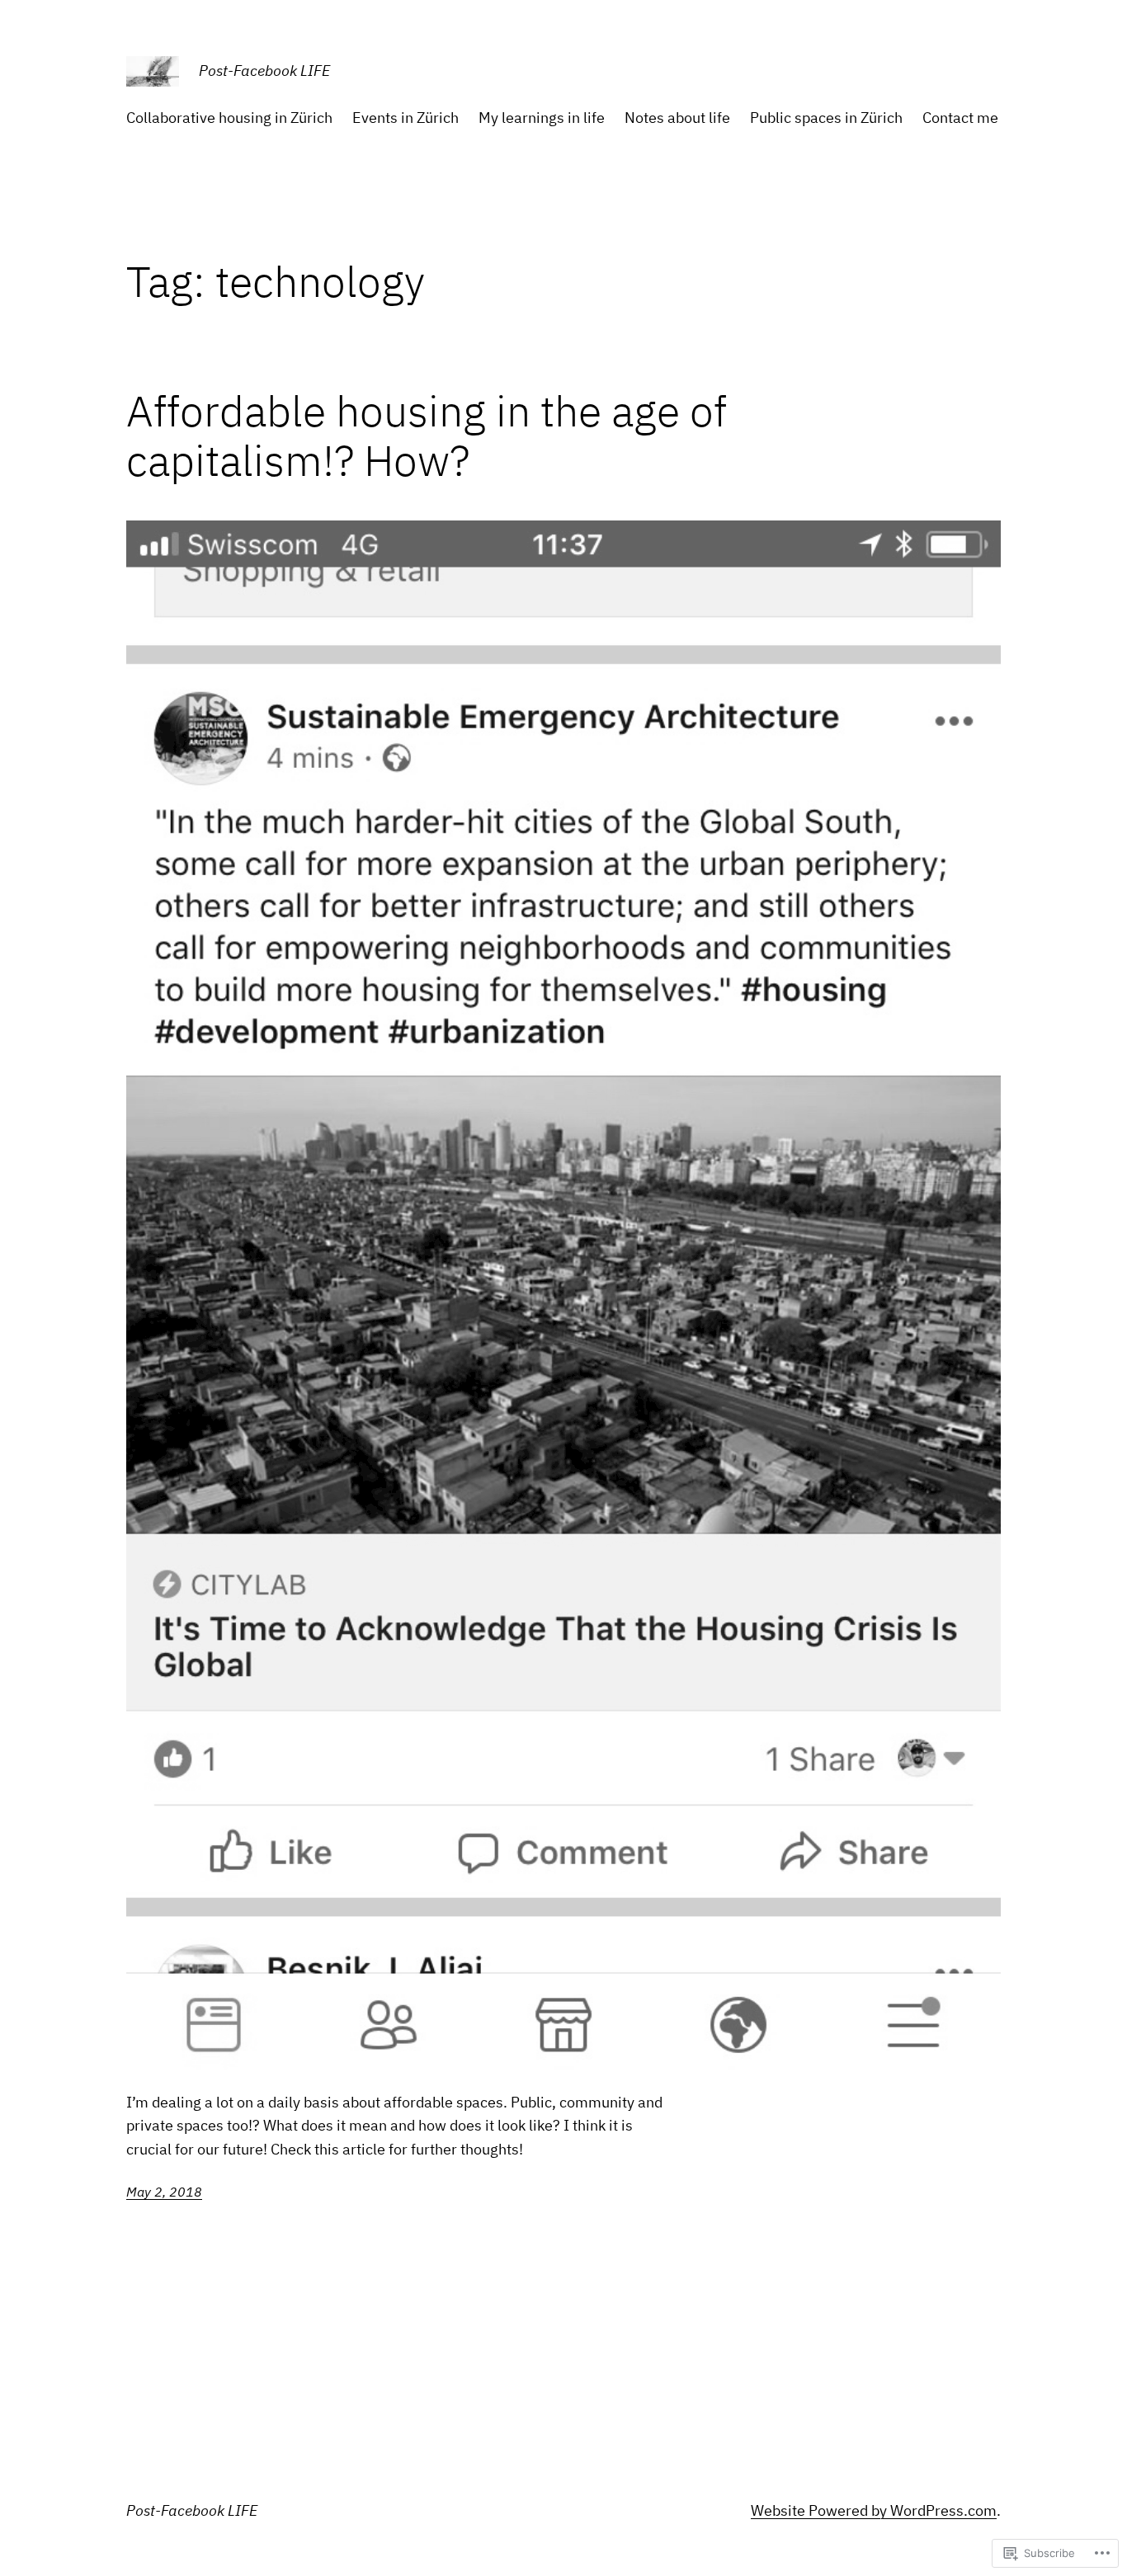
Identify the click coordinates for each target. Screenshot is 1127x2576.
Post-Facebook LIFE (264, 71)
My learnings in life (542, 118)
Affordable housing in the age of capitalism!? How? (427, 436)
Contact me (960, 118)
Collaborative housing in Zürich (229, 118)
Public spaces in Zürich (826, 118)
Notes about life (677, 118)
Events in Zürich (406, 118)
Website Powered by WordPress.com (874, 2510)
